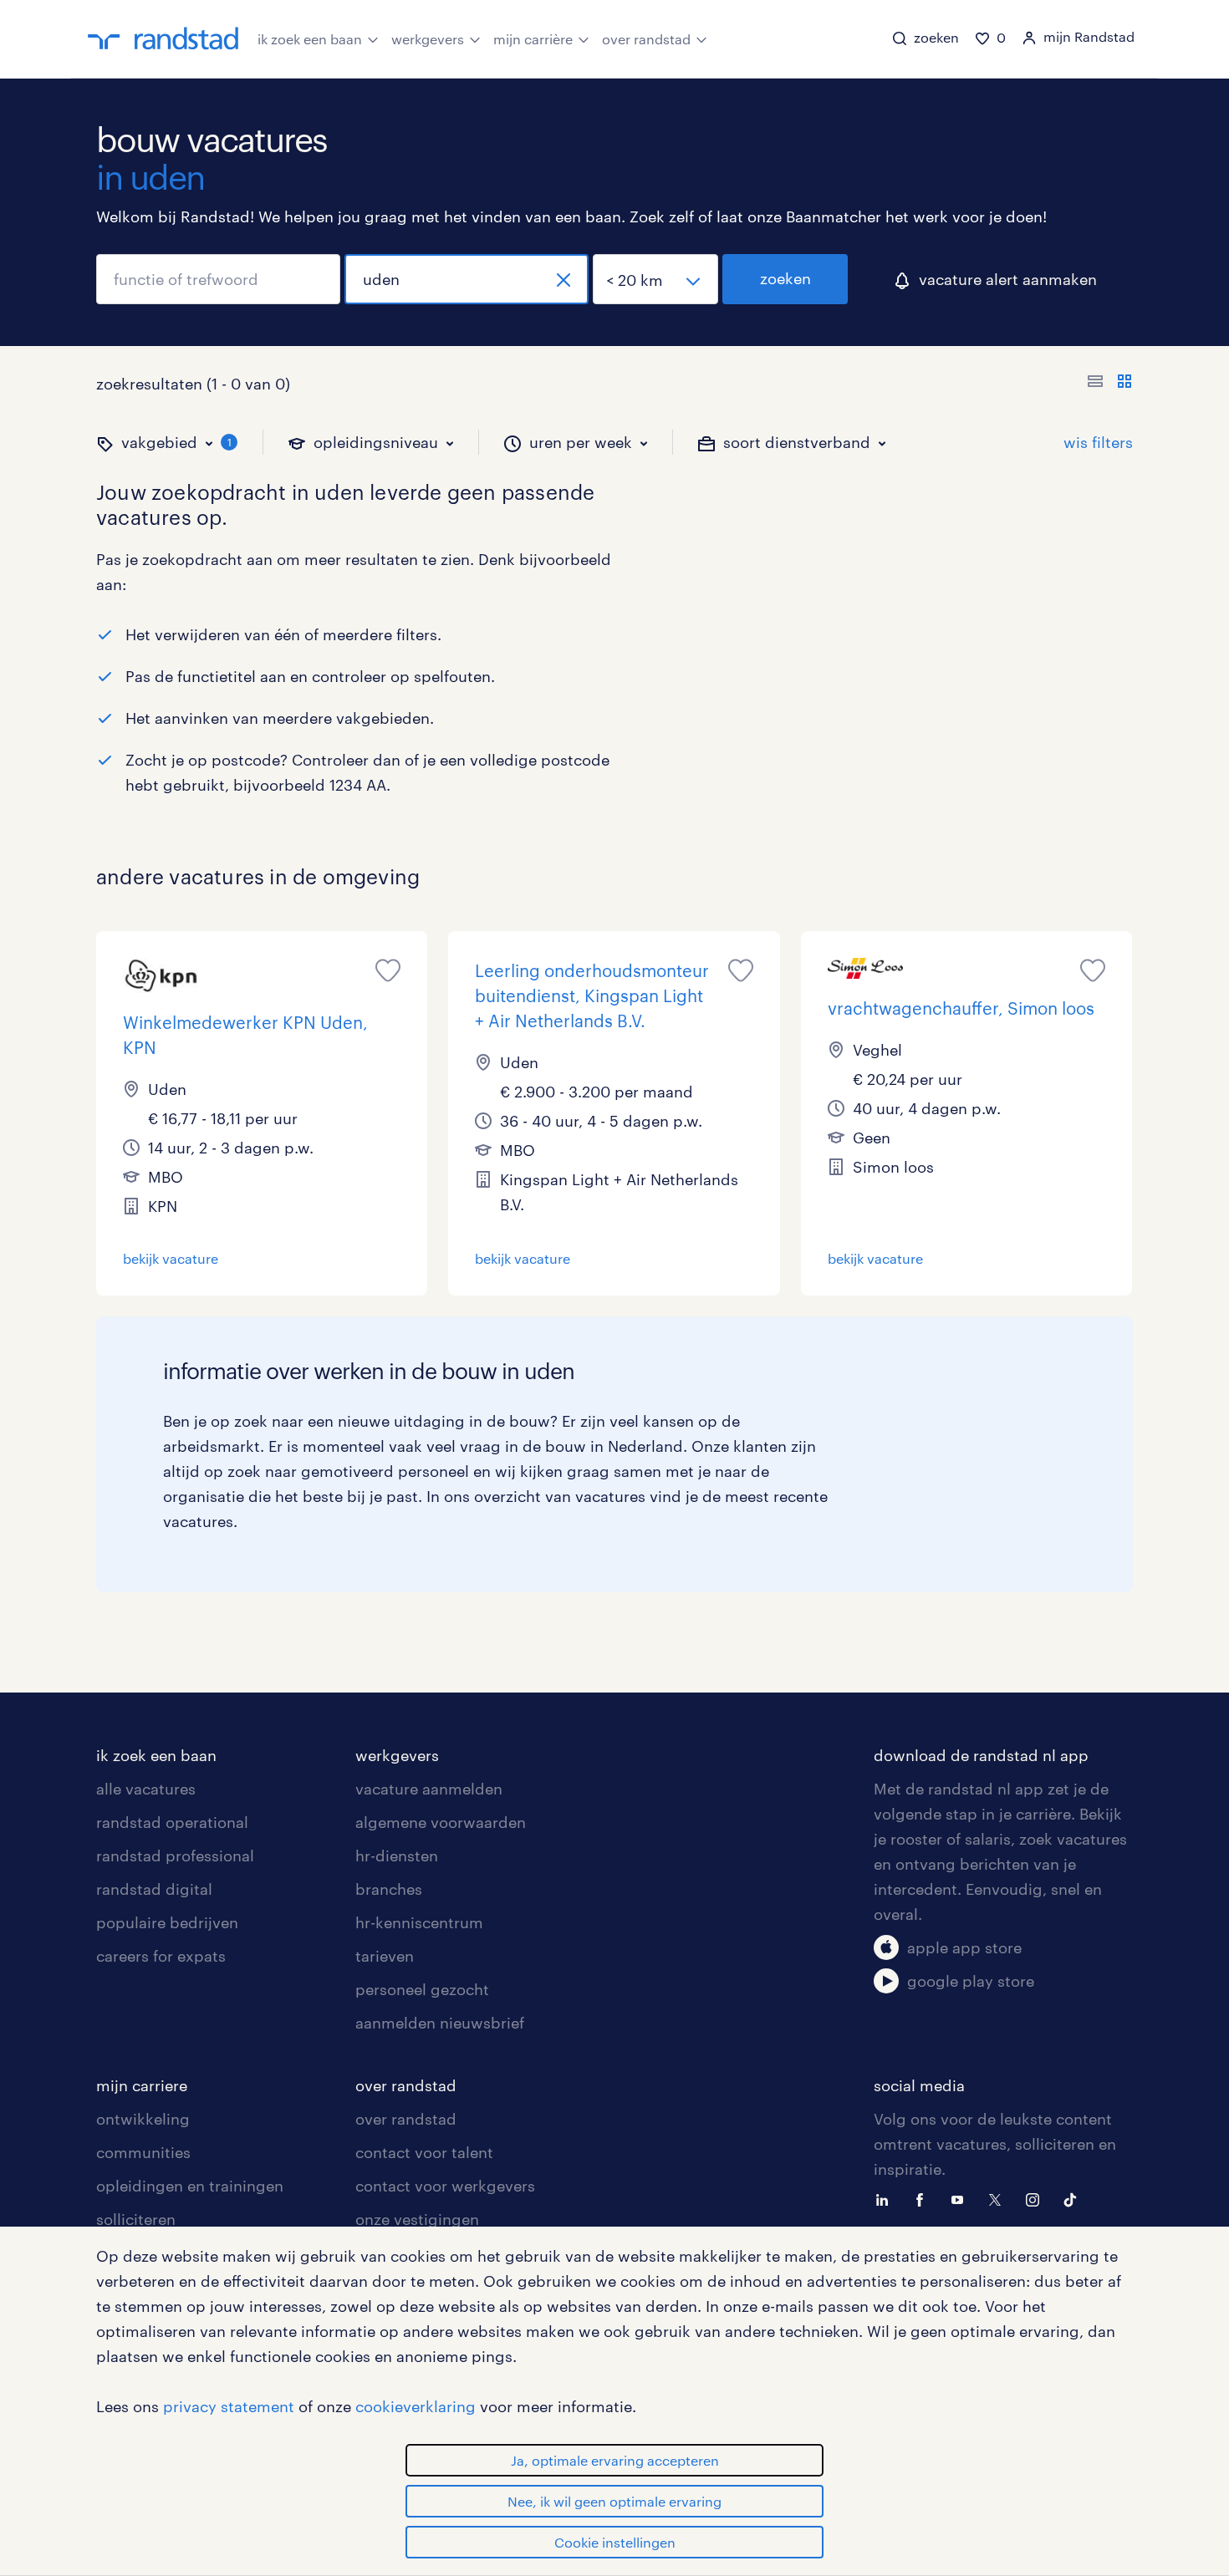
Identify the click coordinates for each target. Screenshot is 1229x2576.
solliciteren (136, 2219)
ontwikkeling (143, 2119)
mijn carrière (533, 39)
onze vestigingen (417, 2219)
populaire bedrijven (167, 1922)
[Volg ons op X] (999, 2198)
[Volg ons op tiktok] (1074, 2198)
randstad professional (175, 1856)
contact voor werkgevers (445, 2186)
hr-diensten (397, 1856)
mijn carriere (142, 2085)
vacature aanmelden (429, 1789)
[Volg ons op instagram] (1037, 2198)
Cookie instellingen (615, 2542)
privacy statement (229, 2406)
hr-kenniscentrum (419, 1922)
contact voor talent (424, 2152)
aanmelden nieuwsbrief (440, 2023)
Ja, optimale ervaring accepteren (615, 2460)
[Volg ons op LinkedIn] (886, 2198)
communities (143, 2152)
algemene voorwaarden (441, 1822)
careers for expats (161, 1956)
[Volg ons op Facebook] (924, 2198)
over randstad (646, 39)
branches (389, 1889)
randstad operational (172, 1822)
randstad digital (154, 1889)
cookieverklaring (416, 2406)
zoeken (785, 278)
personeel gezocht (422, 1989)
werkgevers (428, 39)
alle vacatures (146, 1789)
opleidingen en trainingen (190, 2186)
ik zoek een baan (310, 39)
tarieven (385, 1956)
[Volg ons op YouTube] (961, 2198)
